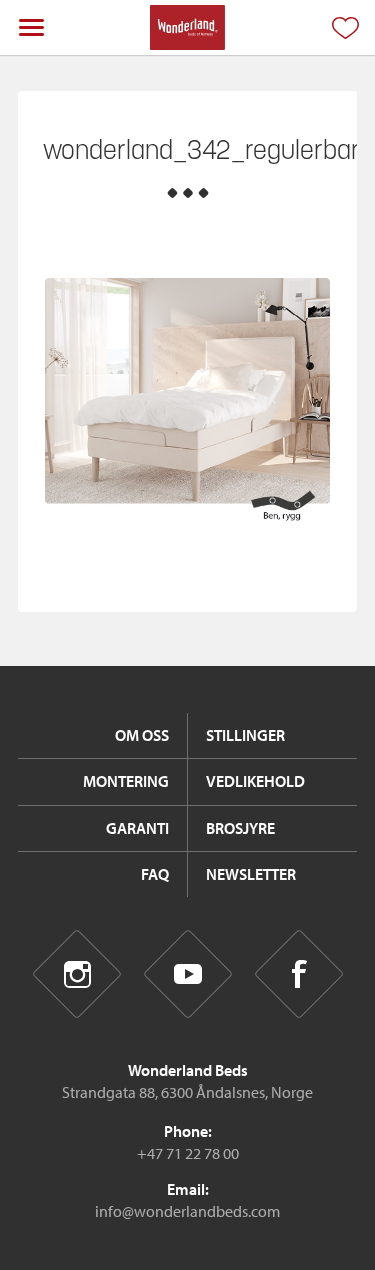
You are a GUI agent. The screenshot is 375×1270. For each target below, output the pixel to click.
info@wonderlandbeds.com (187, 1211)
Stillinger (245, 735)
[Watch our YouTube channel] (187, 974)
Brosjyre (240, 828)
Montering (126, 781)
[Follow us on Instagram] (76, 974)
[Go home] (187, 27)
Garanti (137, 828)
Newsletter (251, 874)
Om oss (142, 735)
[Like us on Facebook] (298, 974)
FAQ (155, 874)
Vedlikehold (255, 781)
